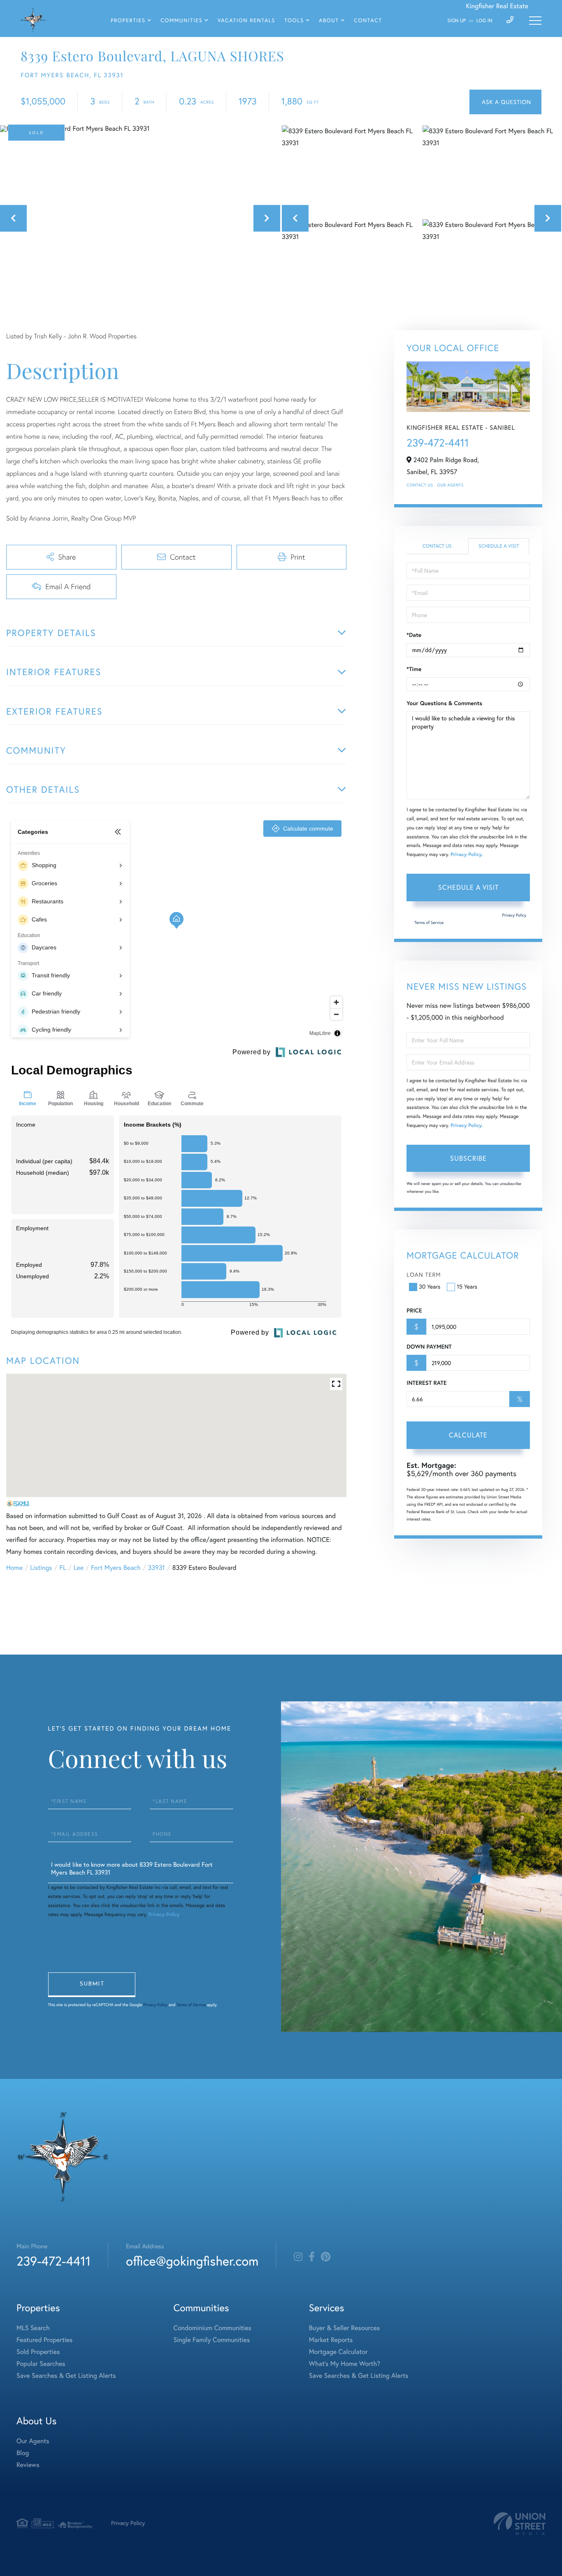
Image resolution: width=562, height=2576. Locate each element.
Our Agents (451, 485)
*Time (414, 669)
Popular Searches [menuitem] (41, 2364)
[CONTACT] (505, 102)
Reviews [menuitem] (28, 2465)
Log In (484, 21)
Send (92, 1985)
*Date (414, 635)
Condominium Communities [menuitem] (212, 2328)
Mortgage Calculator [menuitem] (338, 2352)
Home (14, 1568)
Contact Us (420, 485)
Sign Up (456, 21)
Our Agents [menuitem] (33, 2441)
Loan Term (424, 1275)
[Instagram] (298, 2257)
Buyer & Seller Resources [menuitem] (344, 2328)
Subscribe (468, 1158)
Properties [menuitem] (128, 21)
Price (414, 1310)
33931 (157, 1568)
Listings (41, 1568)
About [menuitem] (329, 21)
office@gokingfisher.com (192, 2261)
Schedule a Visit (499, 546)
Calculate (468, 1435)
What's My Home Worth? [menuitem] (345, 2364)
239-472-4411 (438, 443)
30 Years (430, 1287)
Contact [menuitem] (368, 21)
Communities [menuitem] (181, 21)
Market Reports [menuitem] (331, 2340)
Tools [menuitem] (294, 21)
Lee (79, 1568)
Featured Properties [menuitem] (44, 2340)
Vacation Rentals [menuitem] (246, 21)
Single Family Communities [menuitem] (212, 2340)
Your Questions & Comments (444, 703)
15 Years (467, 1287)
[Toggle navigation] (535, 21)
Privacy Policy (466, 855)
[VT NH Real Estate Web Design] (520, 2524)
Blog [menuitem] (23, 2453)
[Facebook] (312, 2257)
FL (63, 1568)
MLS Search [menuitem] (33, 2328)
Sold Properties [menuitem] (38, 2352)
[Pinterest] (326, 2257)
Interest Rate (426, 1383)
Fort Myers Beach (116, 1568)
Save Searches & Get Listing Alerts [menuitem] (66, 2376)
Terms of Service (429, 922)
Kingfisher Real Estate (497, 6)
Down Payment (429, 1347)
